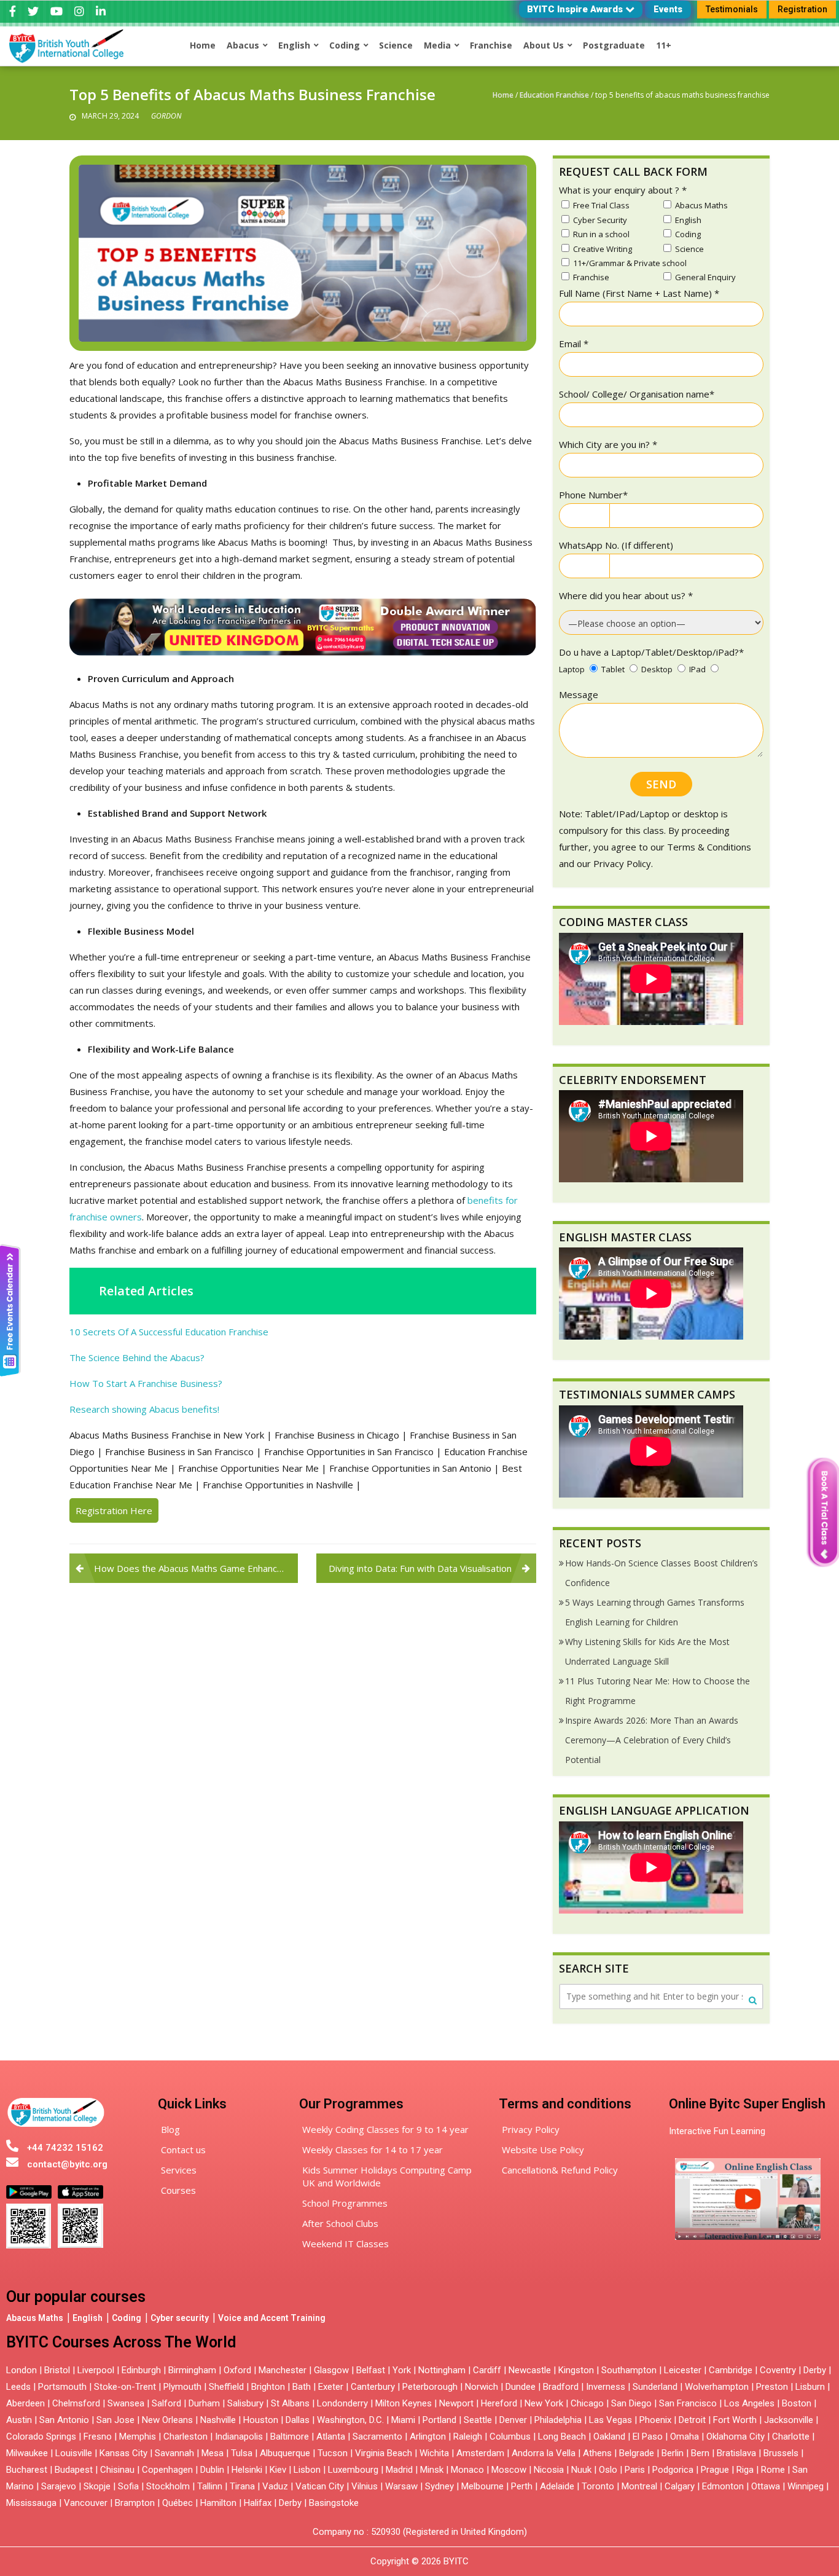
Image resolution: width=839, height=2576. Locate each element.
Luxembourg (353, 2470)
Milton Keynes (404, 2403)
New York (544, 2403)
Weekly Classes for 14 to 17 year (373, 2150)
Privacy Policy (531, 2129)
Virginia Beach (384, 2453)
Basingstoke (334, 2503)
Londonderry (342, 2403)
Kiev (278, 2470)
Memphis (138, 2437)
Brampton (135, 2503)
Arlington (428, 2437)
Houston (261, 2420)
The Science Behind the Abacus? (137, 1357)
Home (503, 95)
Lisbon (307, 2470)
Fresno (98, 2437)
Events (668, 9)
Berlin (673, 2453)
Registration (802, 9)
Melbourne (482, 2486)
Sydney (439, 2486)
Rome (773, 2470)
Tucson (333, 2453)
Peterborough (430, 2387)
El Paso (648, 2437)
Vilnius (366, 2486)
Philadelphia (558, 2420)
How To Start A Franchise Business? (146, 1383)
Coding (127, 2318)
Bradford (561, 2387)
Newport (456, 2403)
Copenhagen (167, 2470)
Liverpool (96, 2370)
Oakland (609, 2437)
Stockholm (168, 2486)
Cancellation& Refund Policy (560, 2170)
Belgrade (637, 2453)
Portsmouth (62, 2387)
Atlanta (331, 2437)
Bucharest (27, 2470)
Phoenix (655, 2420)
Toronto (598, 2486)
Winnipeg (806, 2486)
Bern (700, 2453)
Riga (745, 2470)
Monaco (467, 2470)
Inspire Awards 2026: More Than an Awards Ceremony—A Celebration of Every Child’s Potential (652, 1740)
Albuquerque (285, 2453)
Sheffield (226, 2387)
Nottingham (442, 2370)
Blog (170, 2129)
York (402, 2370)
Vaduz (275, 2486)
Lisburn (810, 2387)
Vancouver (86, 2503)
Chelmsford (76, 2403)
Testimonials (732, 9)
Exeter (331, 2387)
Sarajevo (59, 2486)
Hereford (499, 2403)
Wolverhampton (717, 2387)
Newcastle (530, 2370)
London (21, 2370)
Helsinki (247, 2470)
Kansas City (123, 2453)
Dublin (212, 2470)
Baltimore (290, 2437)
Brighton (268, 2387)
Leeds (18, 2387)
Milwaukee (27, 2453)
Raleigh (468, 2437)
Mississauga (31, 2503)
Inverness (607, 2387)
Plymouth (182, 2387)
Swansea (126, 2403)
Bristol (57, 2370)
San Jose (115, 2420)
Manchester (283, 2370)
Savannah (174, 2453)
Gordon (166, 116)
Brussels (781, 2453)
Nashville (218, 2420)
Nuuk (581, 2470)
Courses (178, 2190)
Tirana (242, 2486)
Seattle (478, 2420)
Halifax (258, 2503)
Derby (815, 2370)
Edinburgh (141, 2370)
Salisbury (245, 2403)
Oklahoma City (736, 2437)
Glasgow (331, 2370)
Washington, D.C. (350, 2420)
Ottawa (766, 2486)
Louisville (74, 2453)
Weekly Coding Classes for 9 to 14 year (385, 2129)
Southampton (629, 2370)
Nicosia (549, 2470)
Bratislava (736, 2453)
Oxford (237, 2370)
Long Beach (562, 2437)
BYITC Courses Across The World (121, 2342)
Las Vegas (611, 2420)
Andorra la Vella (544, 2453)
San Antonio (64, 2420)
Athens (597, 2453)
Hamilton (218, 2503)
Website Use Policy (543, 2150)
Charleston (185, 2437)
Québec (178, 2503)
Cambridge (731, 2370)
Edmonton (723, 2486)
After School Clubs (340, 2223)
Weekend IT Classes (345, 2244)
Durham (204, 2403)
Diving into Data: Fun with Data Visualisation (420, 1568)
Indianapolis (239, 2437)
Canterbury (373, 2387)
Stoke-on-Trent (125, 2387)
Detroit (692, 2420)
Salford (168, 2403)
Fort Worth (735, 2420)
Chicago (587, 2403)
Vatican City (320, 2486)
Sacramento (377, 2437)
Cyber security (180, 2318)
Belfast (371, 2370)
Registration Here (114, 1510)
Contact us (183, 2150)
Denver (513, 2420)
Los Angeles (749, 2403)
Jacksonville (789, 2420)
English (88, 2318)
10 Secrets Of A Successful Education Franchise (169, 1332)
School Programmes (345, 2203)
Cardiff (487, 2370)
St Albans (290, 2403)
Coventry (778, 2370)
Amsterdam (480, 2453)
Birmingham (192, 2370)
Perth (522, 2486)
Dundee (521, 2387)
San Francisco (688, 2403)
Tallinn (210, 2486)
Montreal (639, 2486)
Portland (439, 2420)
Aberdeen (25, 2403)
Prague (715, 2470)
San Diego (631, 2403)
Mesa (213, 2453)
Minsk (432, 2470)
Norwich (482, 2387)
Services (179, 2170)
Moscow (509, 2470)
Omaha (685, 2437)
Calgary (680, 2486)
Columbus (510, 2437)
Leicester (683, 2370)
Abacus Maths (35, 2318)
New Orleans (167, 2420)
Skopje (97, 2486)
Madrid (399, 2470)
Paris (635, 2470)
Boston (797, 2403)
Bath (302, 2387)
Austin (19, 2420)
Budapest (74, 2470)
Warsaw (401, 2486)
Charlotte (791, 2437)
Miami (403, 2420)
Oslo (608, 2470)
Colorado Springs (41, 2437)
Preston (772, 2387)
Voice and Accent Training (272, 2318)
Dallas (298, 2420)
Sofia (128, 2486)
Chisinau (119, 2470)
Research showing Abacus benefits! (144, 1409)
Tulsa (242, 2453)
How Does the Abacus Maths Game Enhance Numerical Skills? (196, 1568)
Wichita (434, 2453)
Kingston (576, 2370)
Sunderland (655, 2387)
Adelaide (557, 2486)
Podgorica (673, 2470)
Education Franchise (554, 95)
